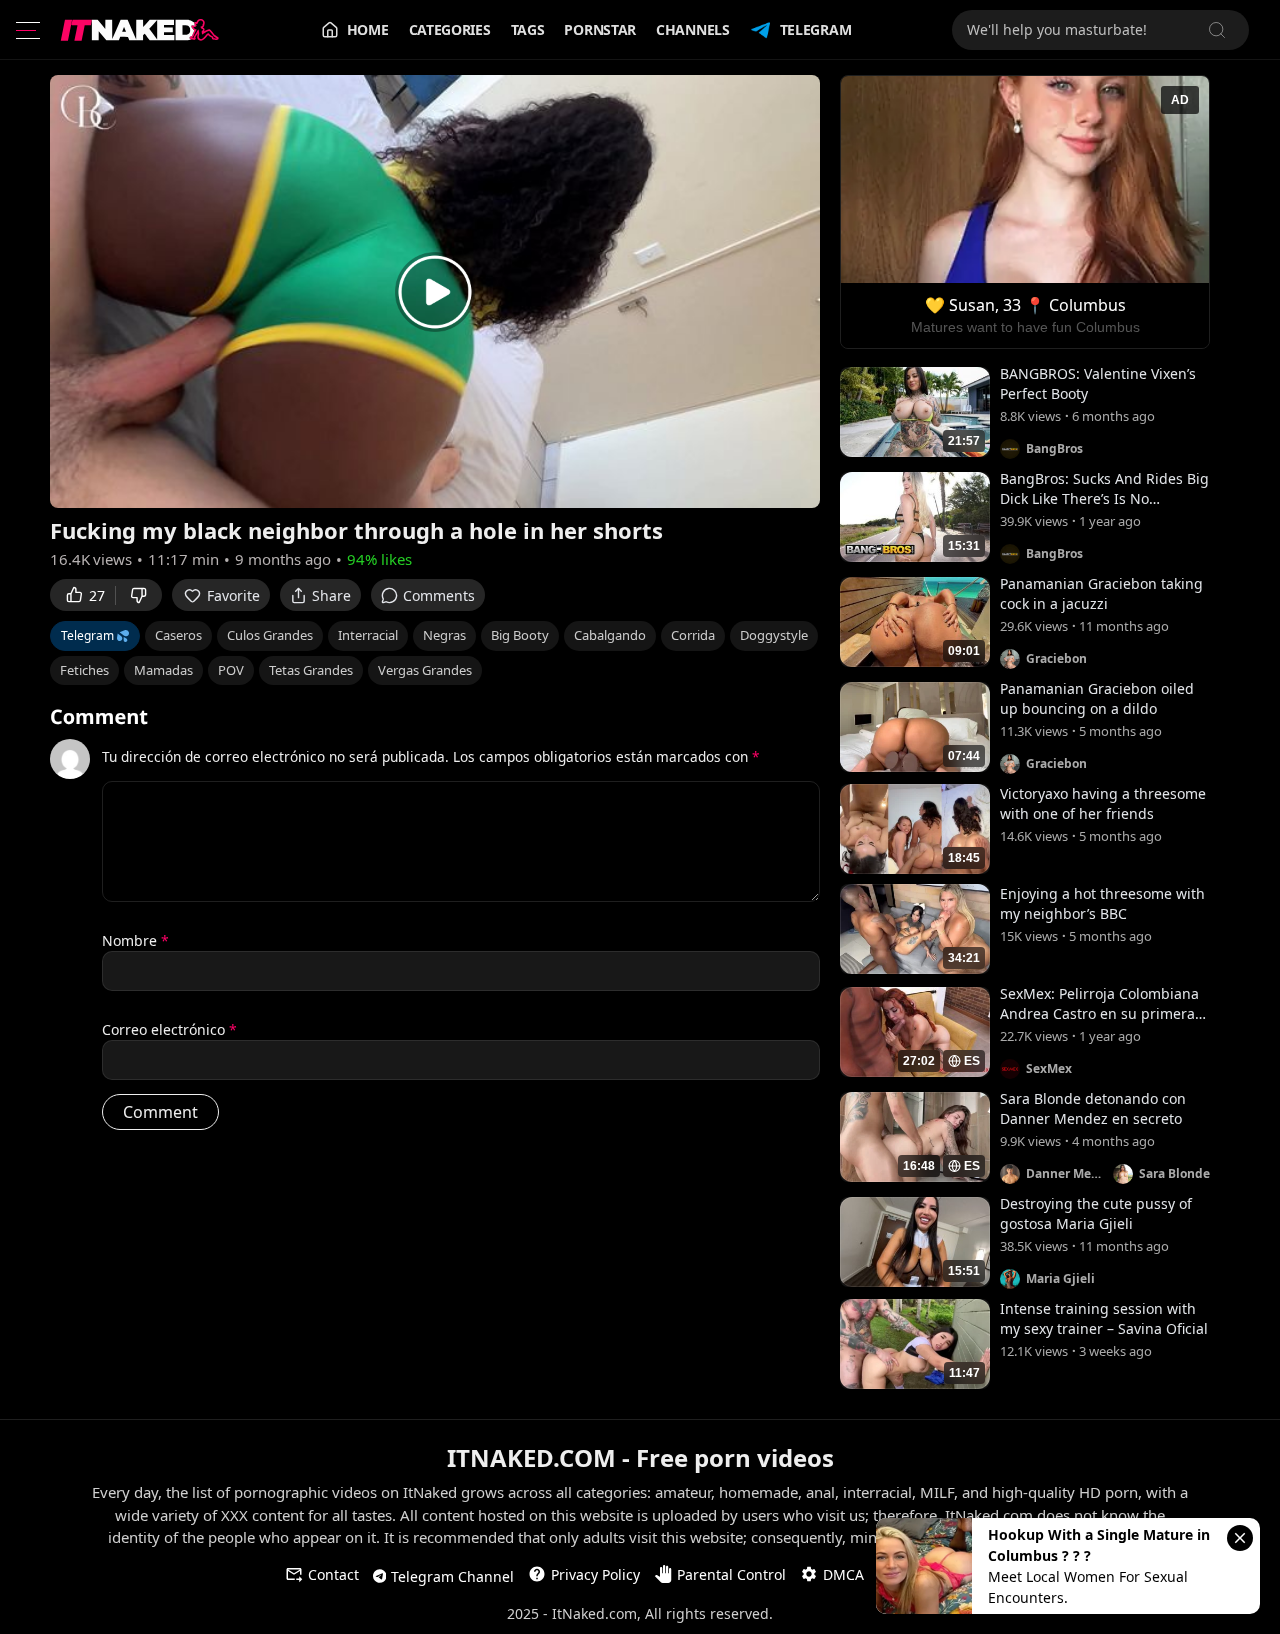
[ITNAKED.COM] (140, 30)
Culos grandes (270, 635)
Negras (444, 635)
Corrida (693, 635)
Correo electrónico (169, 1029)
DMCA (843, 1574)
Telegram (816, 29)
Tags (528, 29)
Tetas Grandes (311, 670)
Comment (99, 717)
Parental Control (731, 1574)
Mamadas (163, 670)
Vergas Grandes (425, 670)
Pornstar (600, 29)
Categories (450, 29)
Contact (333, 1574)
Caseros (178, 635)
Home (368, 29)
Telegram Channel (452, 1576)
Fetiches (84, 670)
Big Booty (520, 635)
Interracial (368, 635)
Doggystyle (774, 635)
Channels (693, 29)
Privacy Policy (595, 1574)
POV (231, 670)
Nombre (135, 940)
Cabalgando (610, 635)
